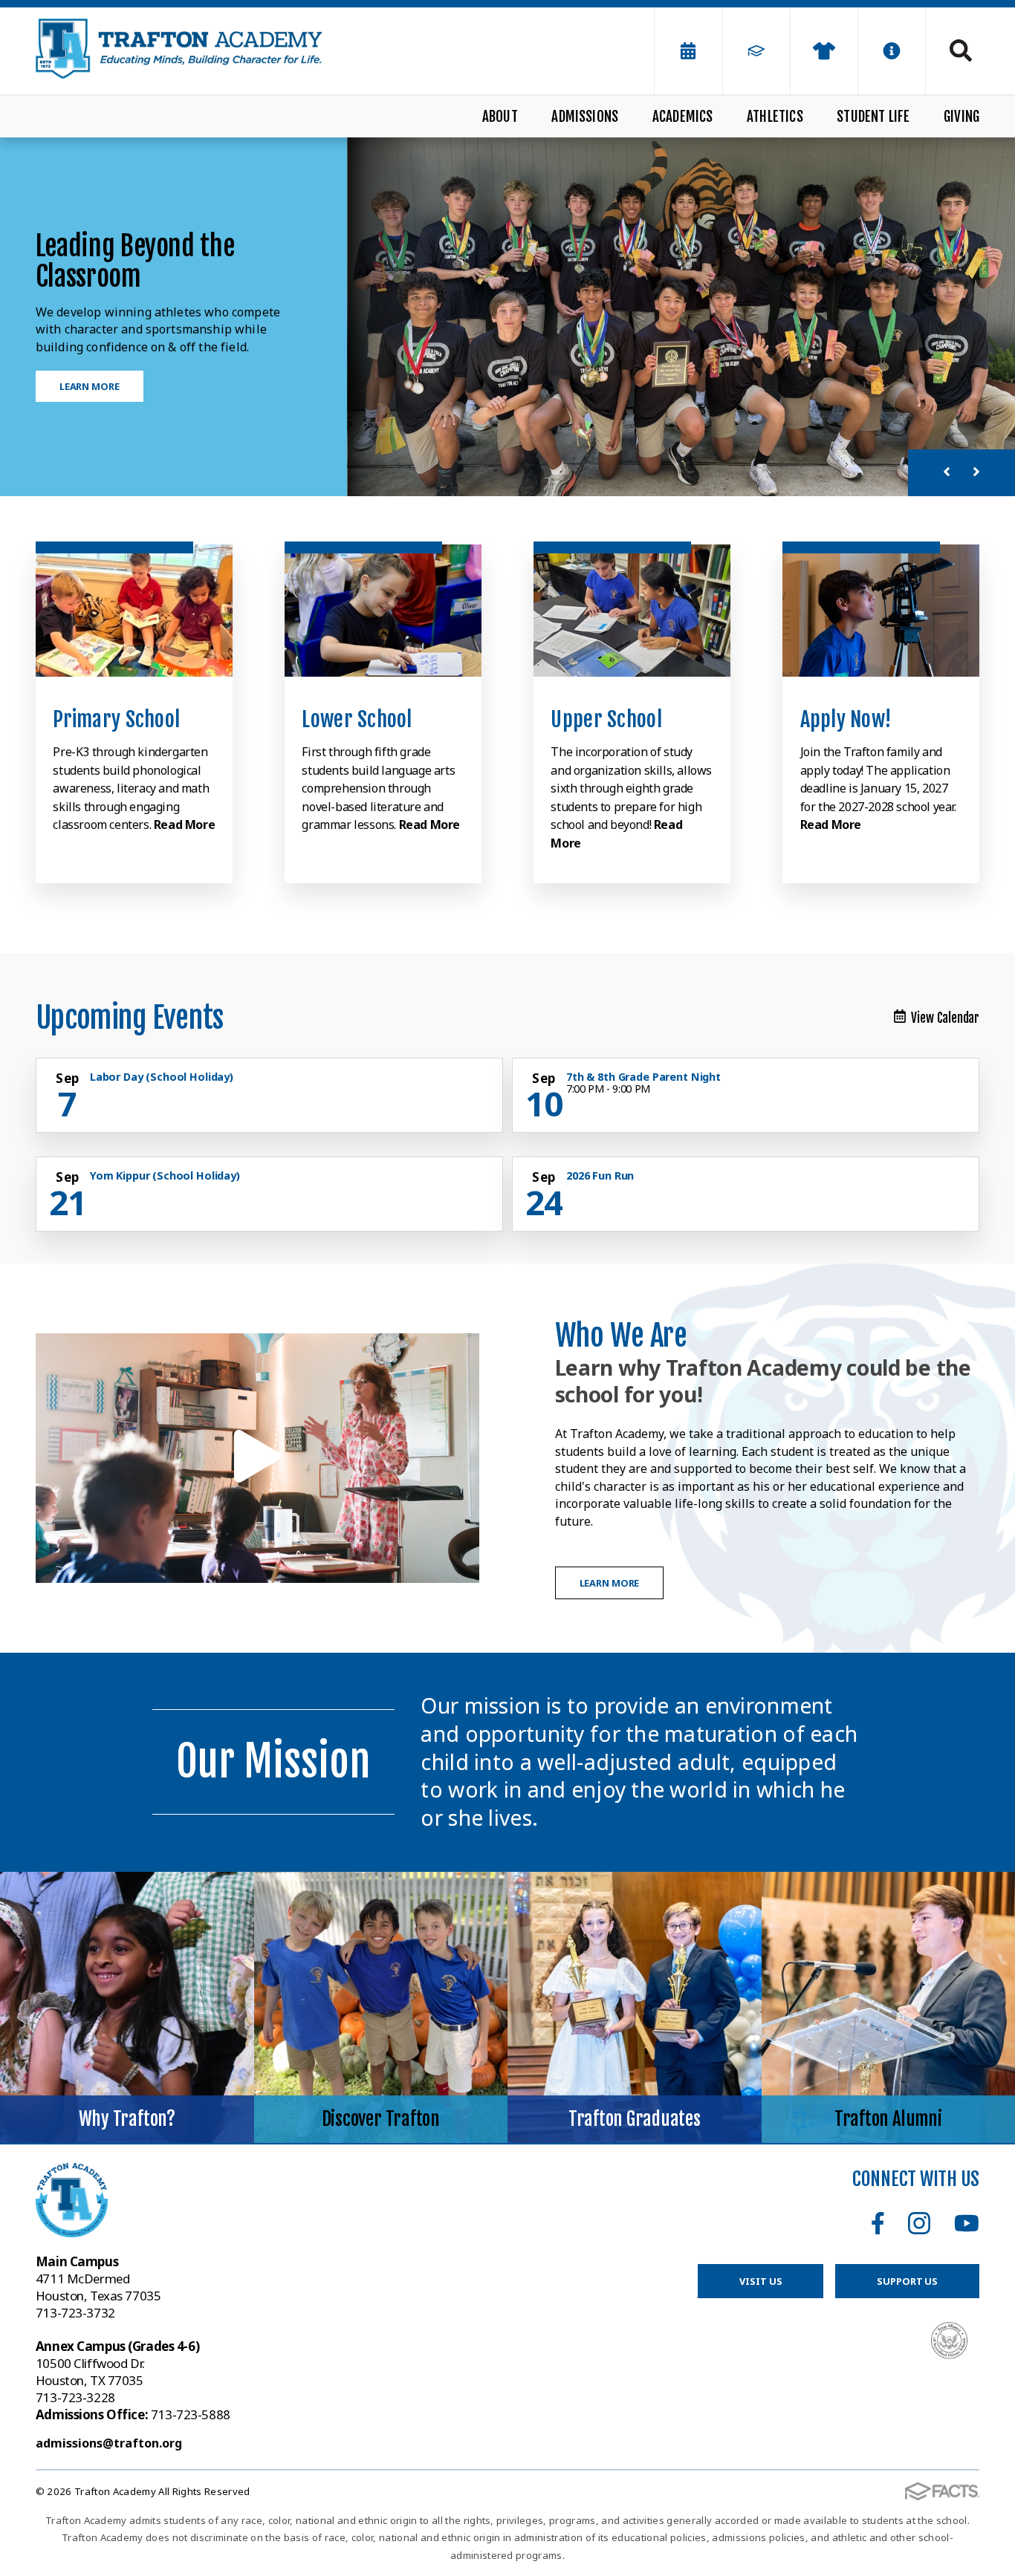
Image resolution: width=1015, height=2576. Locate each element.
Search (953, 51)
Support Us (907, 2281)
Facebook (878, 2223)
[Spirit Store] (824, 51)
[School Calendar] (688, 51)
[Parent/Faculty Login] (756, 51)
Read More (184, 824)
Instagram (919, 2223)
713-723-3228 (75, 2397)
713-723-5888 (133, 2414)
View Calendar (945, 1018)
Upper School (606, 719)
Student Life (873, 117)
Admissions (585, 117)
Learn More (90, 386)
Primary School (116, 719)
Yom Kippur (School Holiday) (165, 1175)
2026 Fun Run (600, 1175)
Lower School (357, 719)
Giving (962, 117)
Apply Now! (846, 719)
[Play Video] (257, 1458)
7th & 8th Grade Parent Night (643, 1077)
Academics (683, 117)
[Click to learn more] (134, 610)
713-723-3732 (75, 2313)
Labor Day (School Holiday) (162, 1077)
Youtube (967, 2223)
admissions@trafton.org (109, 2443)
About (500, 117)
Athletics (775, 117)
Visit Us (761, 2281)
